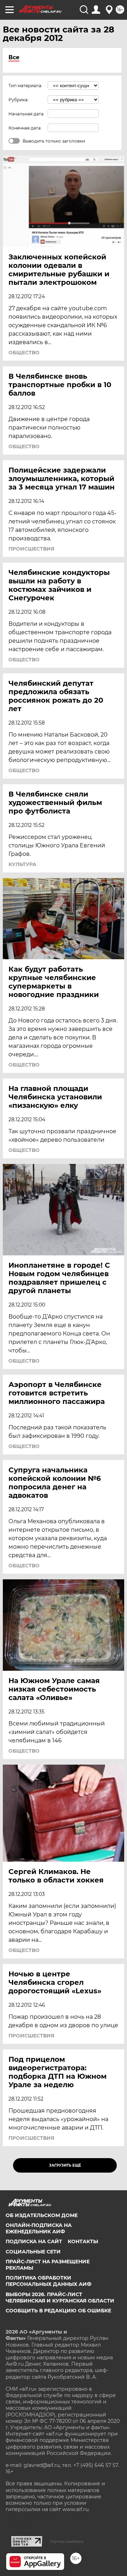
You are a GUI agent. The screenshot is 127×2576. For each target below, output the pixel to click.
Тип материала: (25, 86)
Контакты (83, 2241)
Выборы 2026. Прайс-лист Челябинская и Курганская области (60, 2298)
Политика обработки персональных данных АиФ (49, 2281)
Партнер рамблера (66, 2541)
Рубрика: (19, 100)
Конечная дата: (25, 128)
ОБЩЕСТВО (24, 353)
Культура (22, 864)
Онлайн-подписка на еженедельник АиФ (39, 2228)
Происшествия (31, 549)
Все (14, 57)
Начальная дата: (26, 114)
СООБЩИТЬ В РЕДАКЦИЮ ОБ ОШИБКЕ (58, 2311)
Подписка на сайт (34, 2241)
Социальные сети (33, 2252)
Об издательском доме (42, 2215)
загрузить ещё (65, 2165)
